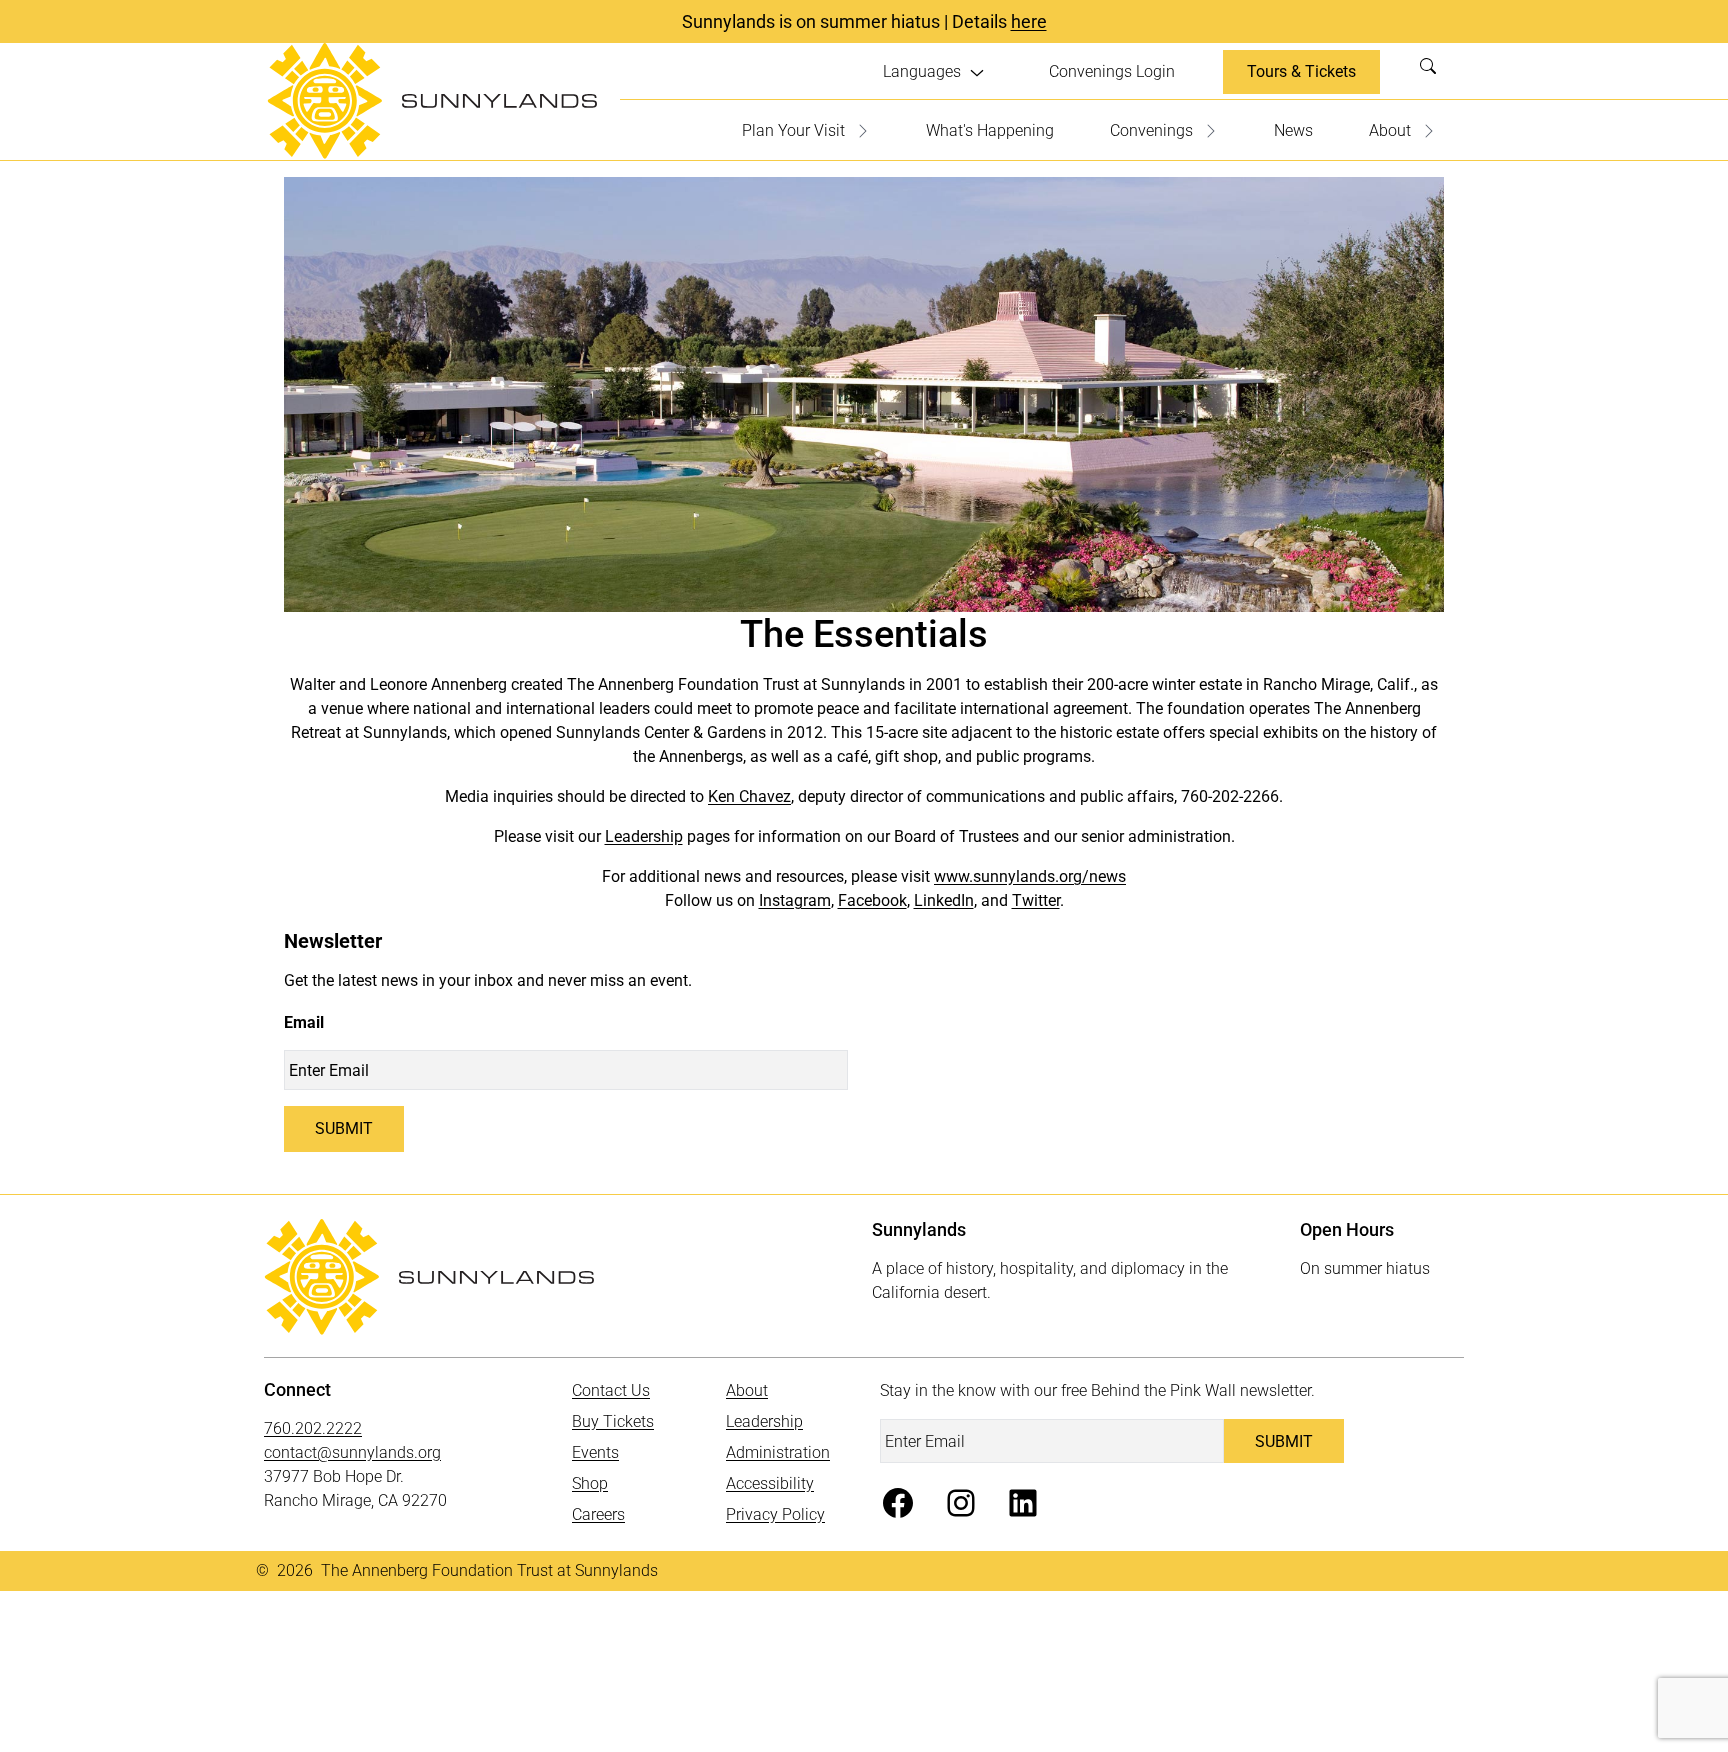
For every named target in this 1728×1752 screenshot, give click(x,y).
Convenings (1151, 130)
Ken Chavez (749, 796)
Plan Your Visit (793, 130)
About (1390, 130)
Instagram (795, 900)
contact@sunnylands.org (352, 1452)
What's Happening (990, 130)
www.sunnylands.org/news (1030, 876)
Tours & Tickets (1301, 71)
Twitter (1036, 900)
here (1029, 21)
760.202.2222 (313, 1428)
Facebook (872, 900)
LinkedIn (944, 900)
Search (1434, 72)
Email (304, 1022)
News (1293, 130)
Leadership (644, 836)
